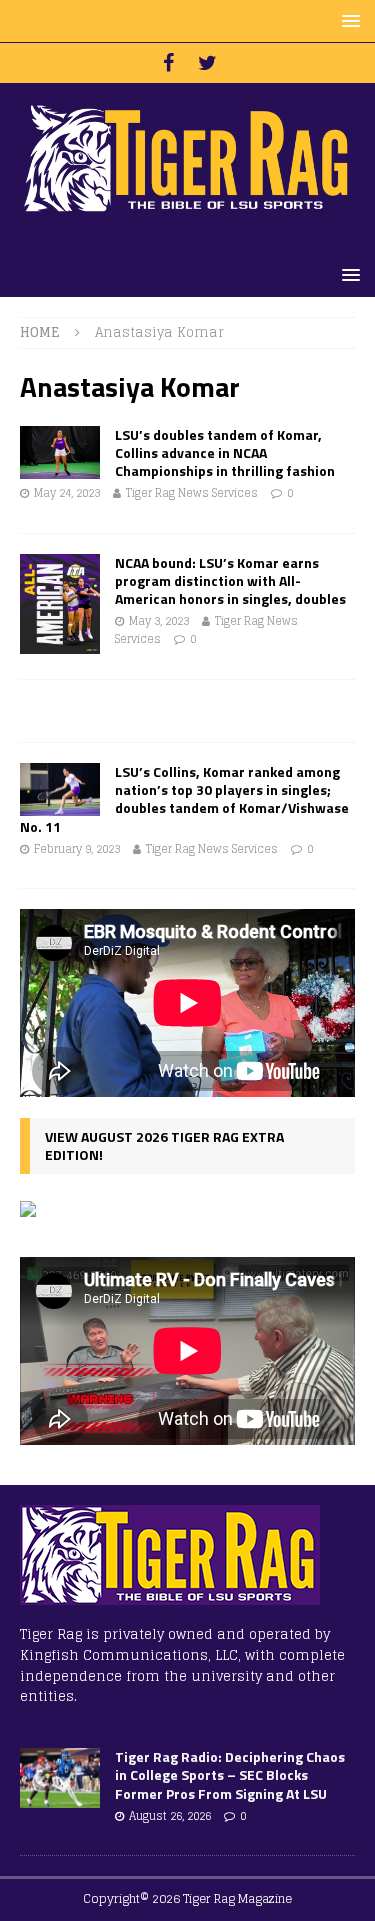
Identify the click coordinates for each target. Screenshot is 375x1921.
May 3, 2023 (159, 621)
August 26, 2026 (170, 1816)
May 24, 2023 (67, 493)
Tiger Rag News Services (192, 493)
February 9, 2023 (77, 849)
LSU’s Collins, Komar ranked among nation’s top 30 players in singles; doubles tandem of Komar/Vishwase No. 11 (184, 799)
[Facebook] (168, 63)
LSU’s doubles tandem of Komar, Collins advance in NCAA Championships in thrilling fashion (225, 452)
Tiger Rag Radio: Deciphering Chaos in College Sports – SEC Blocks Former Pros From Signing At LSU (230, 1774)
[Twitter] (207, 63)
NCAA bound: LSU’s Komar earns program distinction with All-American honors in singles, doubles (230, 580)
